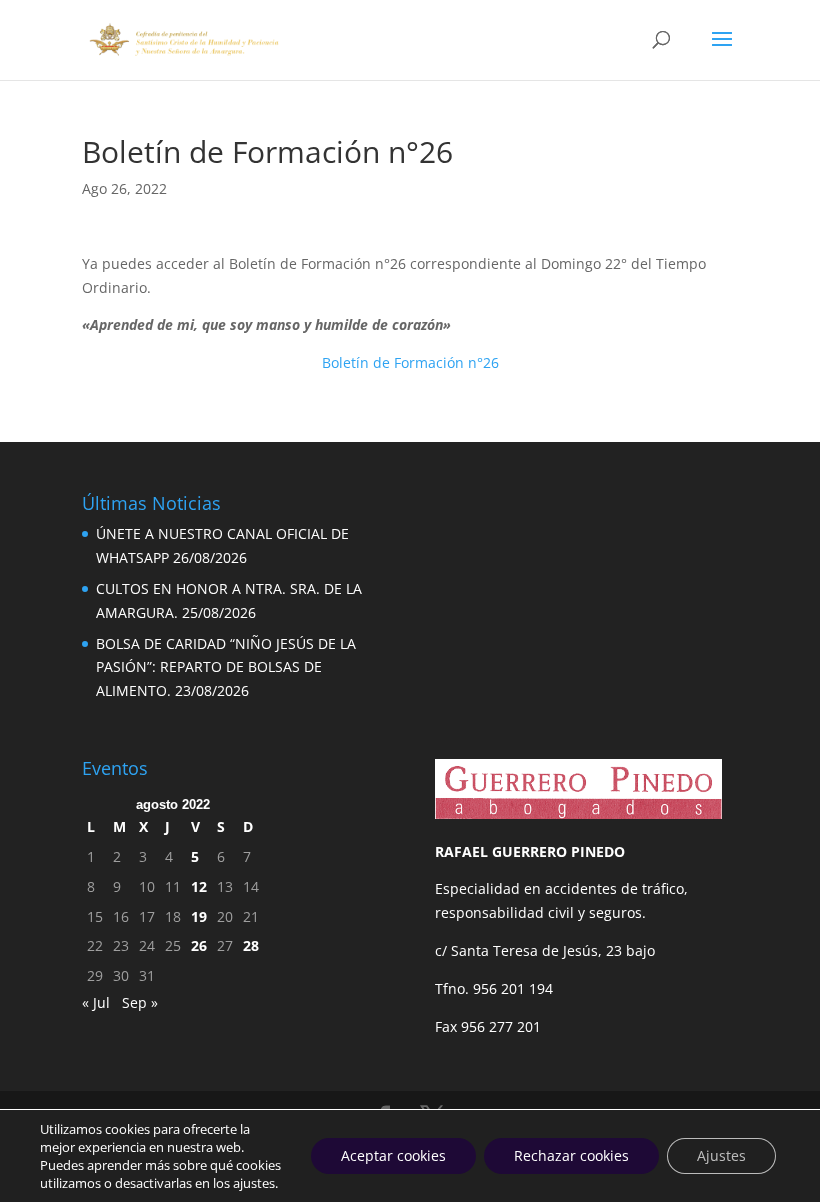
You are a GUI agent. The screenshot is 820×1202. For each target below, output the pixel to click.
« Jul (96, 1002)
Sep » (140, 1002)
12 (199, 886)
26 (199, 945)
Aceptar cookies (393, 1155)
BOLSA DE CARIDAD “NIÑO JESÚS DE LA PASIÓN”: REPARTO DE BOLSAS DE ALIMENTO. (226, 667)
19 (199, 916)
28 (251, 945)
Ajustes (721, 1155)
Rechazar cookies (571, 1155)
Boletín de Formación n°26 (410, 362)
